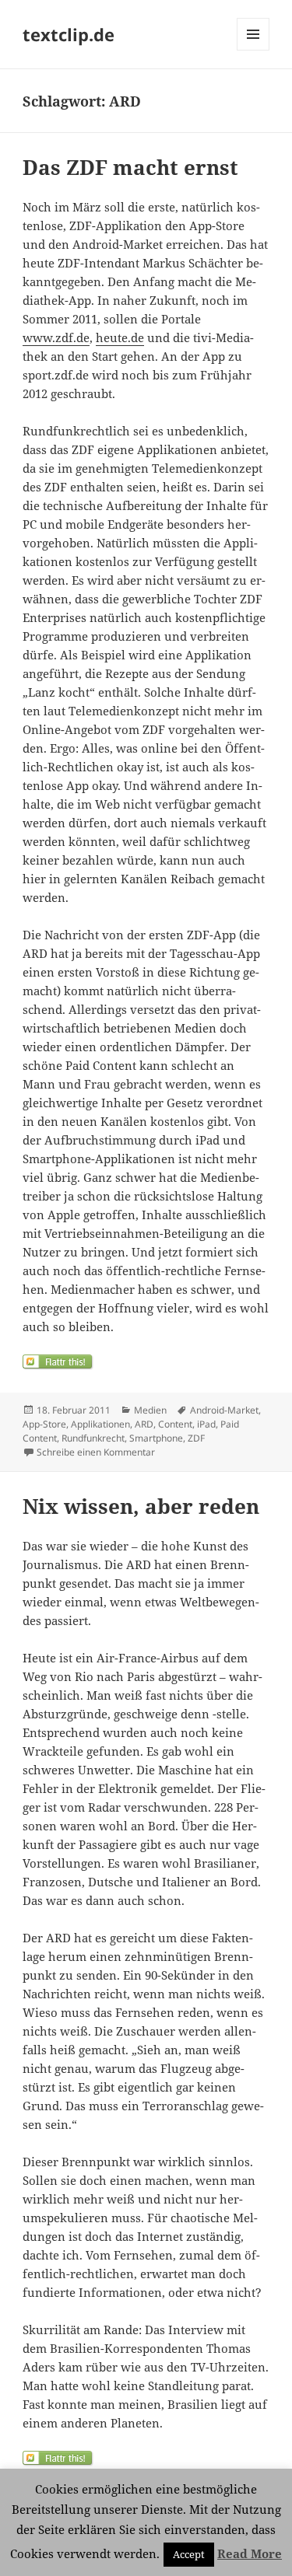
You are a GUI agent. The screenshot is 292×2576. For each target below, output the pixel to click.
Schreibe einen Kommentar (96, 1452)
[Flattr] (146, 1362)
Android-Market (224, 1410)
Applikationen (100, 1424)
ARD (144, 1424)
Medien (150, 1410)
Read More (250, 2553)
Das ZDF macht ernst (130, 167)
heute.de (120, 337)
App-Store (44, 1424)
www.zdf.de (56, 337)
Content (175, 1424)
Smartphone (156, 1438)
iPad (206, 1424)
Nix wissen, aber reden (141, 1506)
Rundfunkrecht (93, 1438)
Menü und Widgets (253, 50)
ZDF (196, 1438)
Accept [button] (189, 2554)
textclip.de (69, 34)
